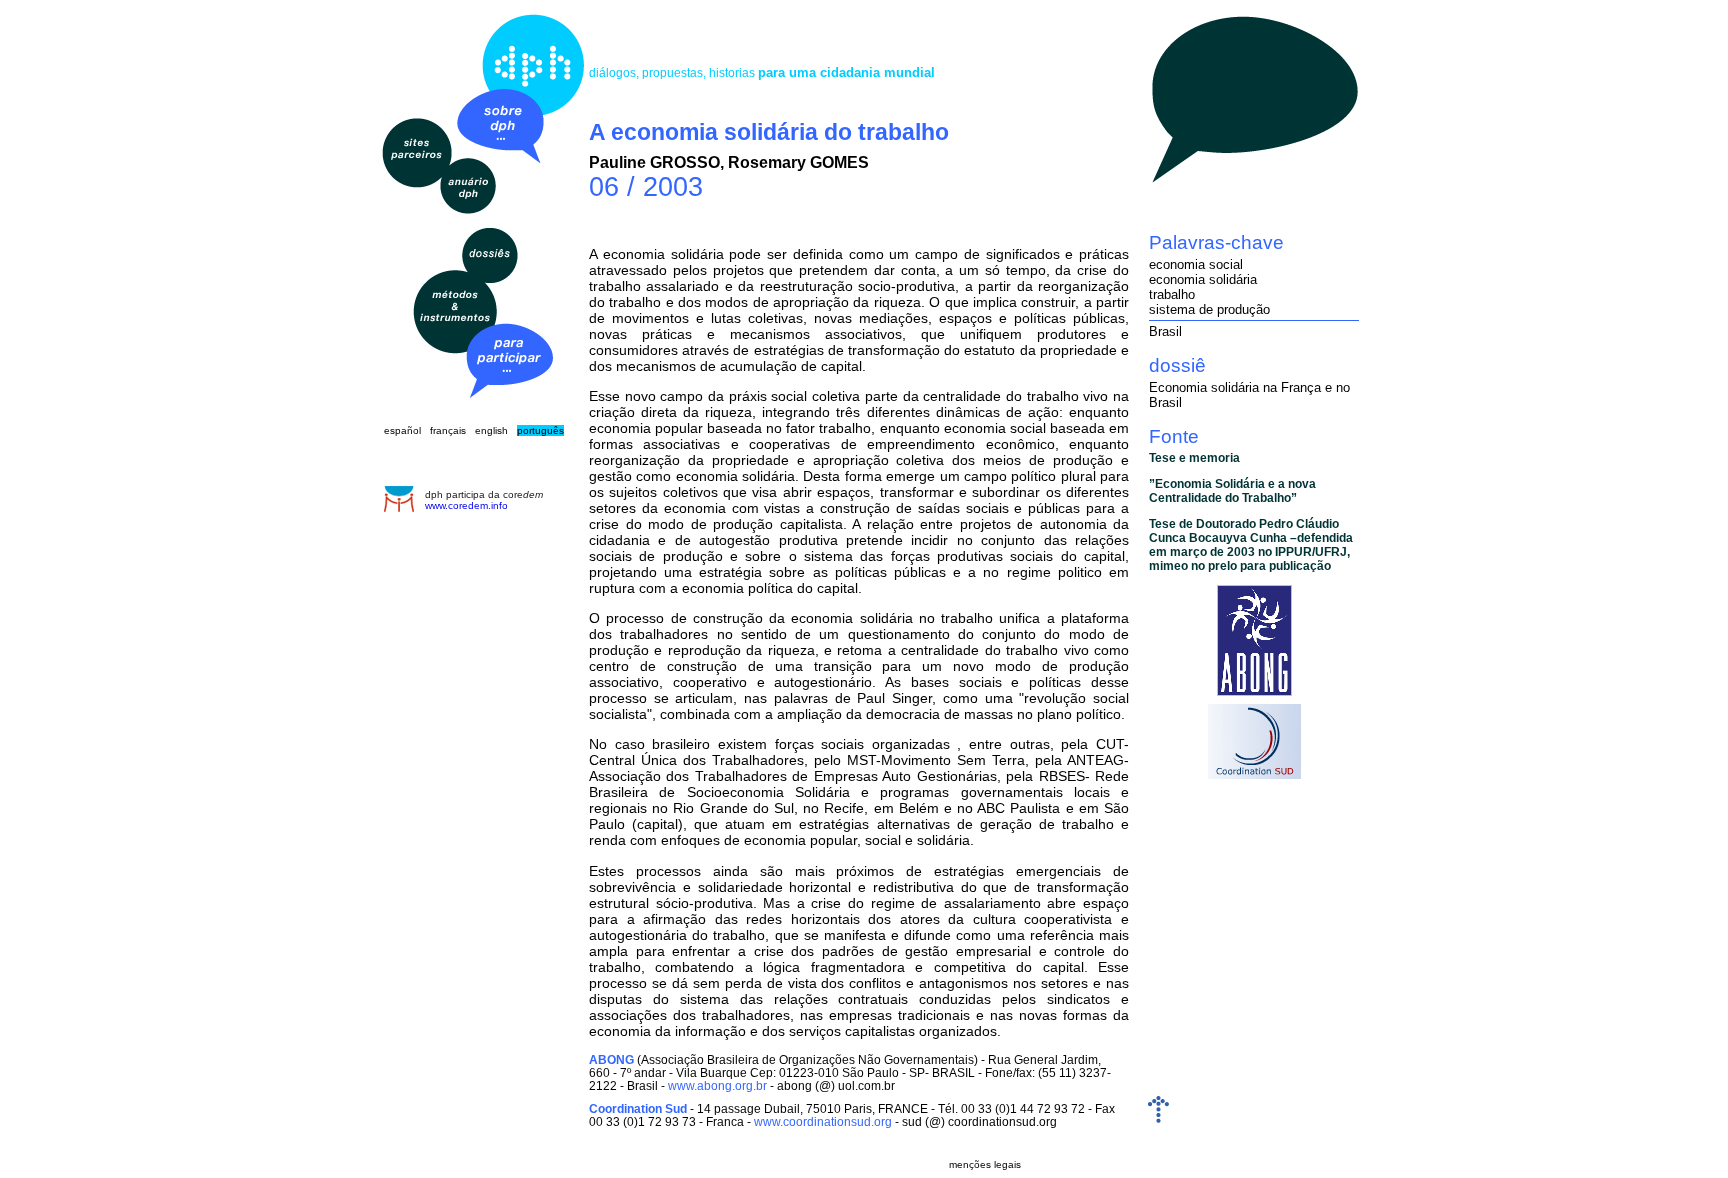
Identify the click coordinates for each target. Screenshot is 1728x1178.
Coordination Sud (638, 1108)
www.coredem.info (466, 505)
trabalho (1172, 294)
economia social (1196, 264)
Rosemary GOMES (798, 162)
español (402, 430)
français (448, 430)
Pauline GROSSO (654, 162)
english (491, 430)
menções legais (985, 1164)
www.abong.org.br (717, 1085)
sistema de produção (1209, 309)
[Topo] (1158, 1118)
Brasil (1165, 331)
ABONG (611, 1059)
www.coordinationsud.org (823, 1121)
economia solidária (1203, 279)
